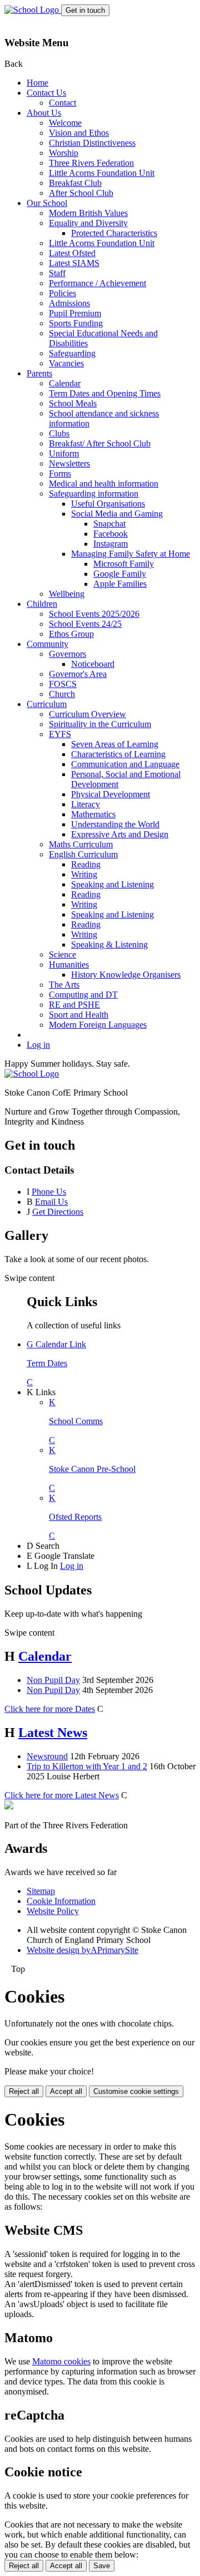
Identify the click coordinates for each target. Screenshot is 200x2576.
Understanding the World (115, 824)
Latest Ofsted (72, 253)
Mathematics (93, 814)
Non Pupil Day (53, 1680)
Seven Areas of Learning (115, 744)
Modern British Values (88, 213)
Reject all (24, 2091)
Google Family (120, 574)
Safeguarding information (94, 494)
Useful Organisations (108, 504)
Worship (64, 153)
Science (62, 955)
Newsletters (69, 463)
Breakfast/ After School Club (100, 443)
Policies (62, 293)
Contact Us (46, 93)
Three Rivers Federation (91, 163)
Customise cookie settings (136, 2091)
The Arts (64, 985)
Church (62, 694)
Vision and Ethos (79, 133)
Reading (86, 864)
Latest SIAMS (74, 263)
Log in (38, 1045)
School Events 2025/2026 (94, 614)
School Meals (73, 403)
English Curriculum (83, 854)
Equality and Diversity (88, 223)
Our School (47, 203)
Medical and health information (104, 484)
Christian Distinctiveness (92, 143)
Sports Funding (76, 323)
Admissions (69, 303)
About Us (44, 113)
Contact (62, 103)
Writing (84, 874)
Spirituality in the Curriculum (100, 724)
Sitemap (41, 1891)
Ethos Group (71, 634)
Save (102, 2566)
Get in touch (85, 10)
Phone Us (49, 1192)
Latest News (53, 1733)
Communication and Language (125, 764)
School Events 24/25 (85, 624)
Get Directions (58, 1212)
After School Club (81, 193)
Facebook (111, 534)
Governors (67, 654)
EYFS (60, 734)
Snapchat (109, 524)
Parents (39, 373)
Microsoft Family (124, 564)
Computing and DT (83, 995)
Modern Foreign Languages (98, 1025)
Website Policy (53, 1911)
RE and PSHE (74, 1005)
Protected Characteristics (114, 233)
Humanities (69, 965)
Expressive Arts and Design (120, 834)
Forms (60, 474)
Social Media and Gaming (117, 514)
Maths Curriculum (81, 844)
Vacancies (66, 363)
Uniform (64, 453)
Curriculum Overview (87, 714)
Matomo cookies (61, 2361)
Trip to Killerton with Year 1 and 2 (87, 1766)
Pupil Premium (75, 313)
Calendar (65, 383)
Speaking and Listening (112, 884)
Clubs (59, 433)
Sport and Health (79, 1015)
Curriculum (47, 704)
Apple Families (120, 584)
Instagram (111, 544)
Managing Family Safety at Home (131, 554)
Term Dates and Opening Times (105, 393)
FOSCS (63, 684)
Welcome (65, 123)
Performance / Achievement (97, 283)
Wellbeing (67, 594)
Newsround (47, 1756)
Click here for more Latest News (62, 1795)
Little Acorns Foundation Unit (102, 173)
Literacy (86, 804)
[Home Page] (33, 10)
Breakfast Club (75, 183)
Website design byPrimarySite (82, 1950)
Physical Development (111, 794)
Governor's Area (78, 674)
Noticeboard (93, 664)
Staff (57, 273)
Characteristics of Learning (118, 754)
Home (37, 83)
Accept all (66, 2091)
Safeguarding (72, 353)
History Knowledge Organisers (126, 975)
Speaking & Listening (109, 944)
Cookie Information (61, 1901)
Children (42, 604)
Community (47, 644)
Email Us (51, 1202)
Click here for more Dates (50, 1709)
